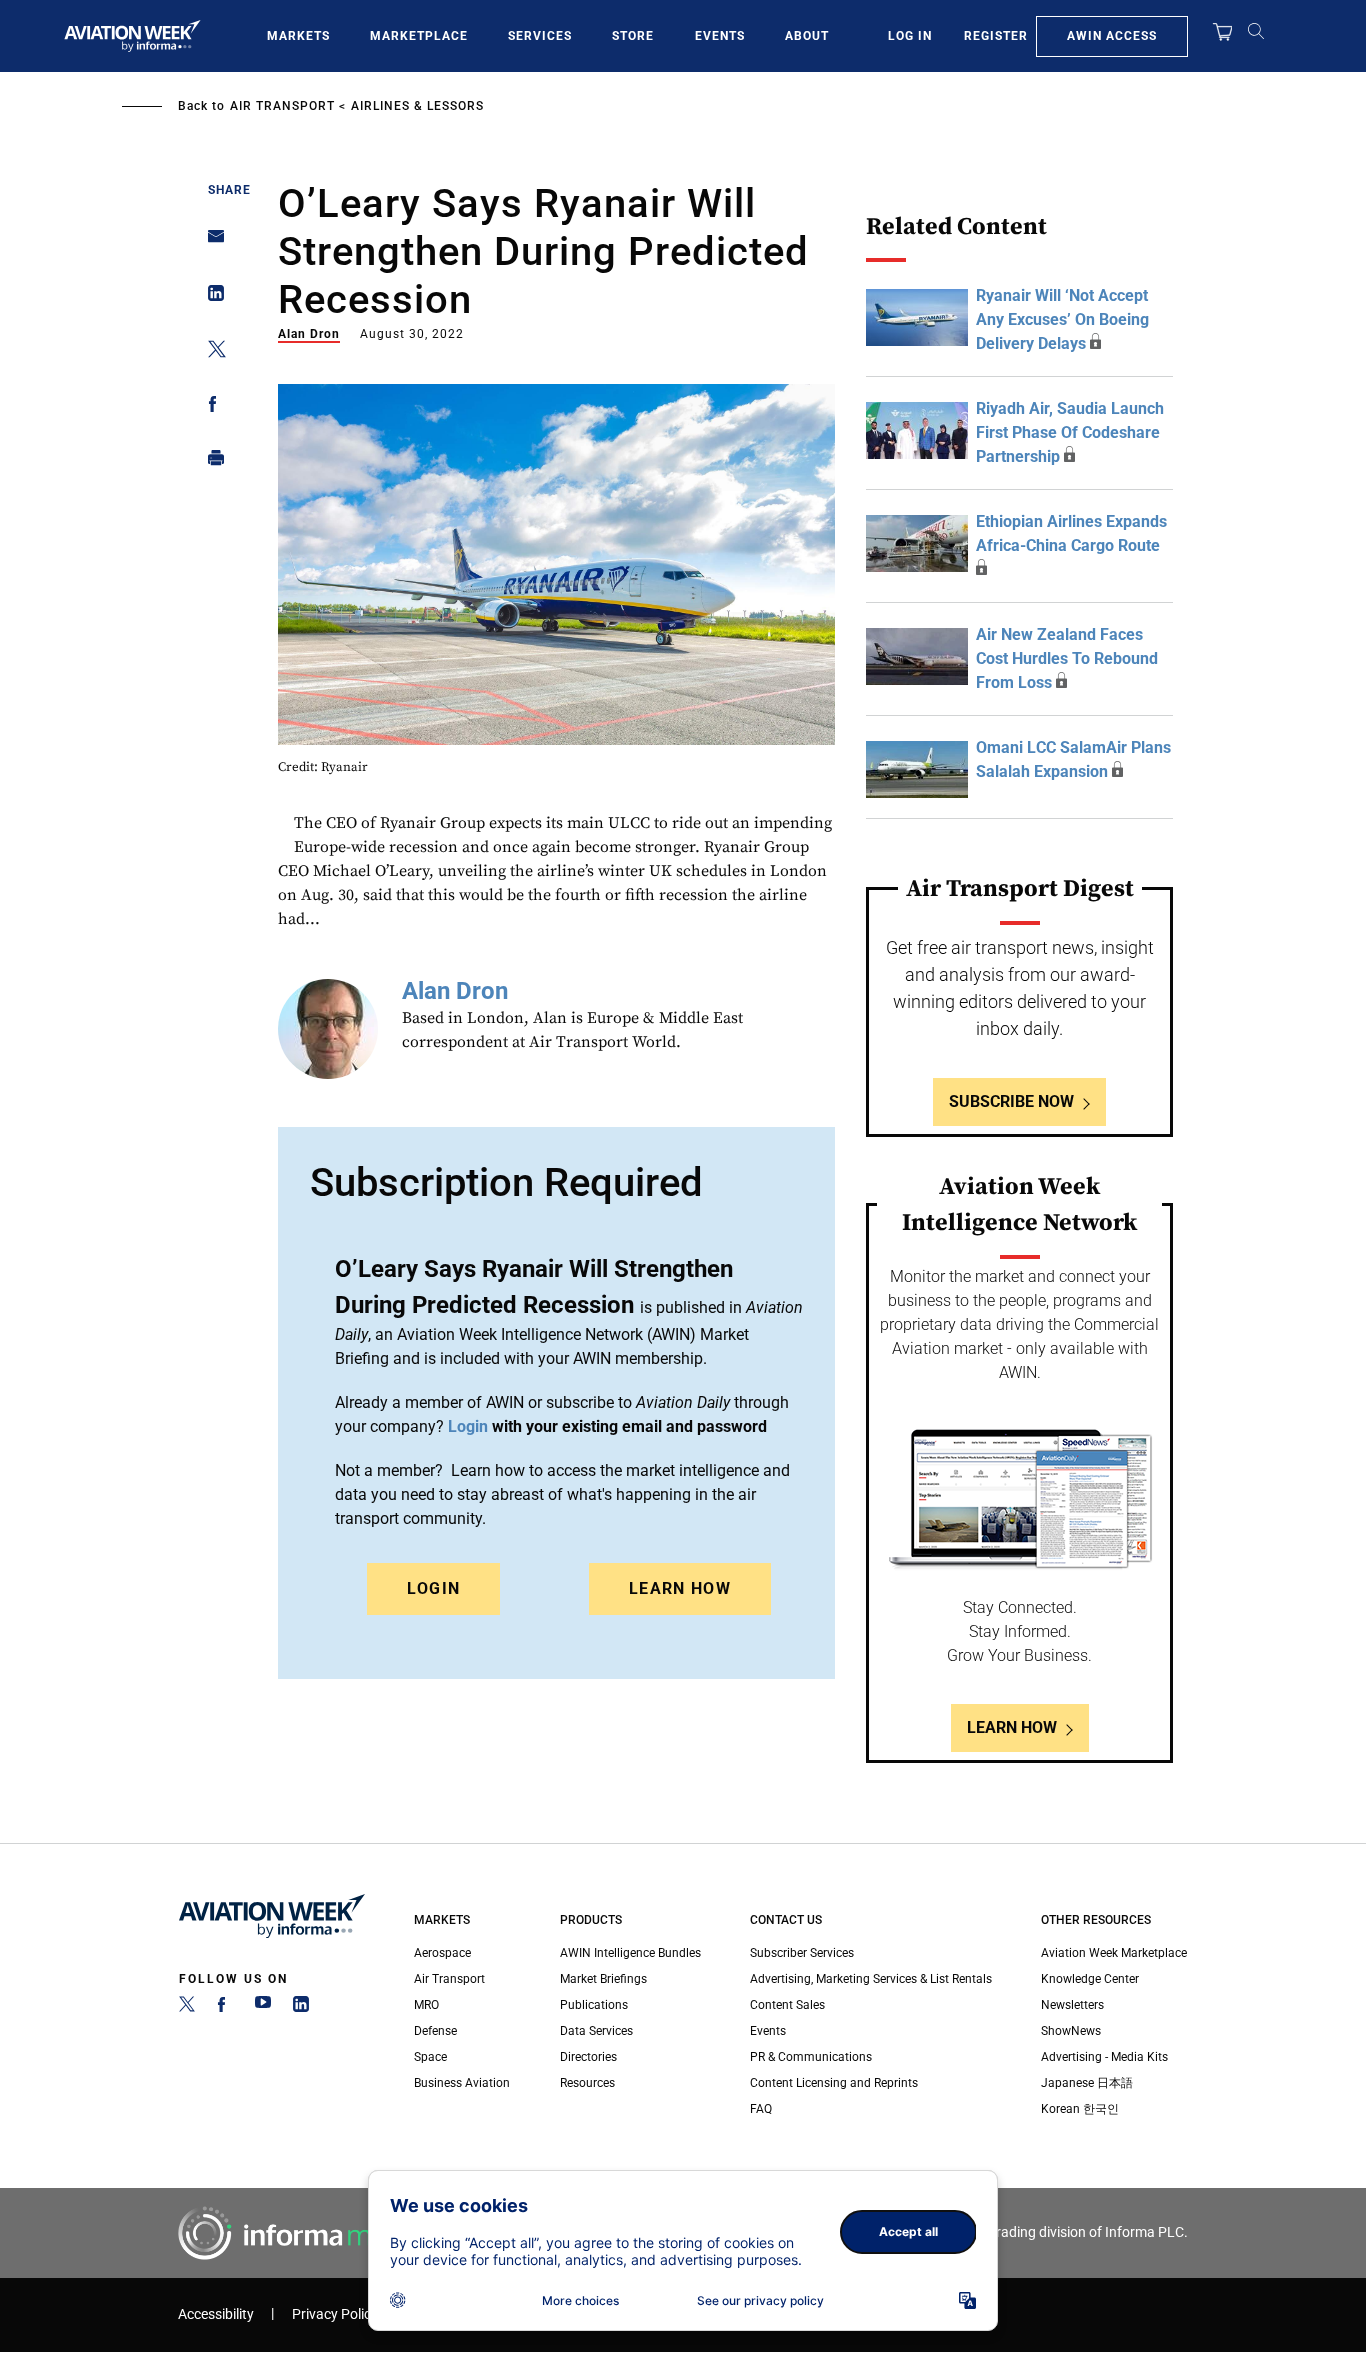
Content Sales (787, 2005)
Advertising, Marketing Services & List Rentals (871, 1979)
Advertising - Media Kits (1104, 2057)
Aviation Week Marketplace (1114, 1953)
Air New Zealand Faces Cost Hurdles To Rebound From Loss (1067, 658)
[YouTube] (263, 2008)
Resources (587, 2083)
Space (430, 2057)
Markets (298, 36)
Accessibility (216, 2314)
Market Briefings (603, 1979)
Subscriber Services (802, 1953)
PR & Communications (811, 2057)
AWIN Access (1112, 36)
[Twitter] (187, 2008)
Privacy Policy (335, 2314)
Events (720, 36)
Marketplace (419, 36)
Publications (594, 2005)
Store (633, 36)
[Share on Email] (210, 242)
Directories (588, 2057)
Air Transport (282, 106)
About (807, 36)
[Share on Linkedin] (210, 297)
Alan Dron (309, 334)
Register (996, 36)
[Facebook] (225, 2008)
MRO (426, 2005)
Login (434, 1588)
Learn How (680, 1588)
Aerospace (442, 1953)
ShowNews (1071, 2031)
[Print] (210, 462)
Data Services (596, 2031)
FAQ (761, 2109)
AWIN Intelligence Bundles (630, 1953)
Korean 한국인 (1080, 2109)
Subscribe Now (1011, 1101)
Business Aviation (462, 2083)
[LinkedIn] (301, 2008)
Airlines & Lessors (417, 106)
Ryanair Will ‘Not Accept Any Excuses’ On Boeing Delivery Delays (1062, 319)
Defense (435, 2031)
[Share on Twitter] (210, 352)
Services (540, 36)
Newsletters (1072, 2005)
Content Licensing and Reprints (834, 2083)
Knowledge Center (1090, 1979)
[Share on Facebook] (210, 407)
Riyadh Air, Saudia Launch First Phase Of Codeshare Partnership (1070, 432)
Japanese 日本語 (1087, 2083)
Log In (910, 36)
